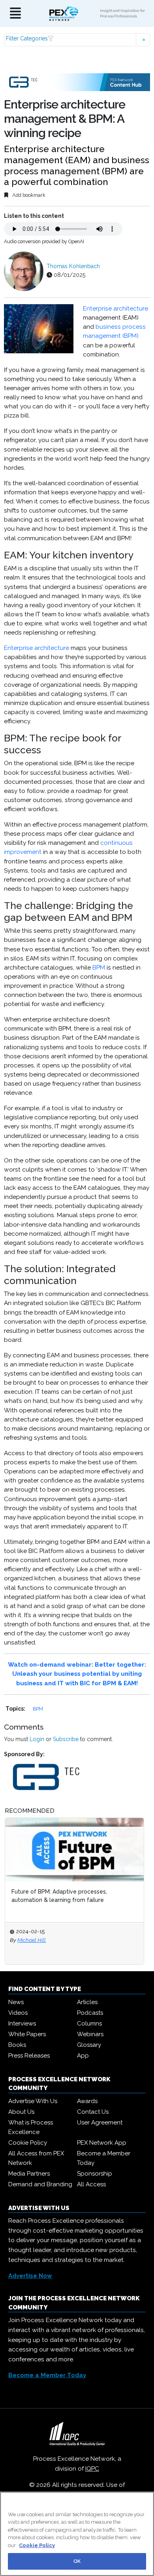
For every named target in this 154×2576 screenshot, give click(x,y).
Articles (87, 2002)
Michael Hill (32, 1940)
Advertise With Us (33, 2101)
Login (37, 1739)
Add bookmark (28, 195)
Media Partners (29, 2174)
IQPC (92, 2469)
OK (77, 2561)
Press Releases (29, 2056)
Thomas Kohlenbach (73, 266)
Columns (89, 2023)
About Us (21, 2112)
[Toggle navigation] (15, 14)
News (16, 2002)
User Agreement (100, 2123)
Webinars (90, 2034)
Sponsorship (95, 2174)
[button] (77, 40)
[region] (77, 2534)
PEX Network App (102, 2143)
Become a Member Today (104, 2158)
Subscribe (66, 1739)
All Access (91, 2184)
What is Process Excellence (31, 2127)
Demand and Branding (40, 2184)
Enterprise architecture (115, 309)
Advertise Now (30, 2276)
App (83, 2056)
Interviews (22, 2023)
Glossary (89, 2045)
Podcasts (90, 2013)
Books (17, 2045)
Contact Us (93, 2112)
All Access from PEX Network (36, 2158)
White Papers (27, 2034)
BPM (99, 968)
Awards (87, 2101)
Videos (18, 2013)
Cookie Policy (28, 2143)
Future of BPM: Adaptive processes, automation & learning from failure (59, 1896)
